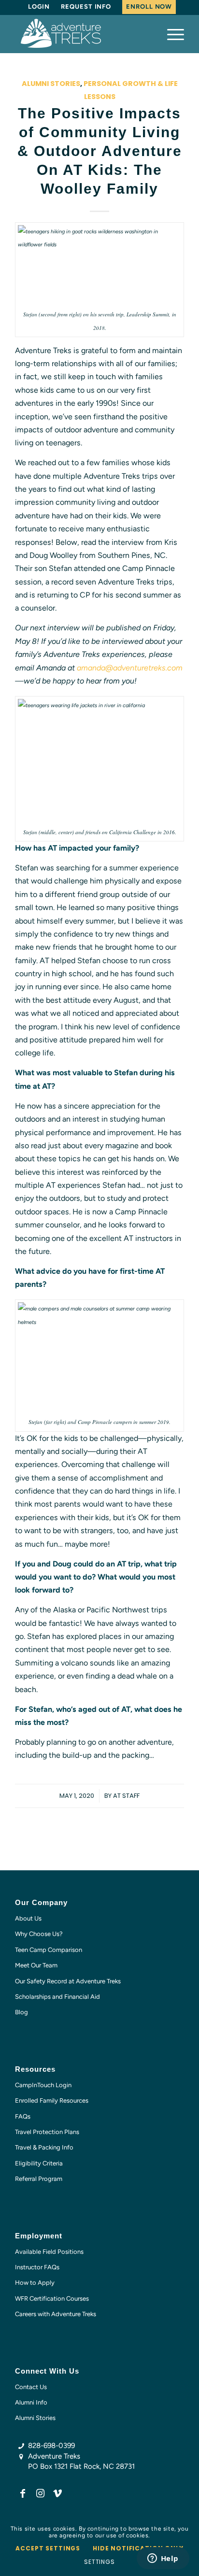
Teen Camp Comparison (49, 1950)
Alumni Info (31, 2402)
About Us (28, 1918)
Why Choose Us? (39, 1934)
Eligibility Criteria (39, 2163)
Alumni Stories (51, 84)
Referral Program (39, 2179)
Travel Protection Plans (47, 2132)
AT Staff (126, 1796)
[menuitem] (39, 7)
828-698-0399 (51, 2446)
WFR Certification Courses (52, 2298)
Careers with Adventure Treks (56, 2314)
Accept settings (48, 2548)
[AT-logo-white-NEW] (83, 34)
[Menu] (171, 34)
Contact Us (31, 2387)
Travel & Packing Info (44, 2147)
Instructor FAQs (37, 2267)
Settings (99, 2562)
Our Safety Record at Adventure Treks (68, 1981)
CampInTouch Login (43, 2085)
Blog (21, 2012)
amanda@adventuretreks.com (130, 668)
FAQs (23, 2116)
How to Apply (35, 2283)
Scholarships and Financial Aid (57, 1997)
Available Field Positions (49, 2252)
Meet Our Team (36, 1965)
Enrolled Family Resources (52, 2100)
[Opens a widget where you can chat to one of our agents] (163, 2559)
